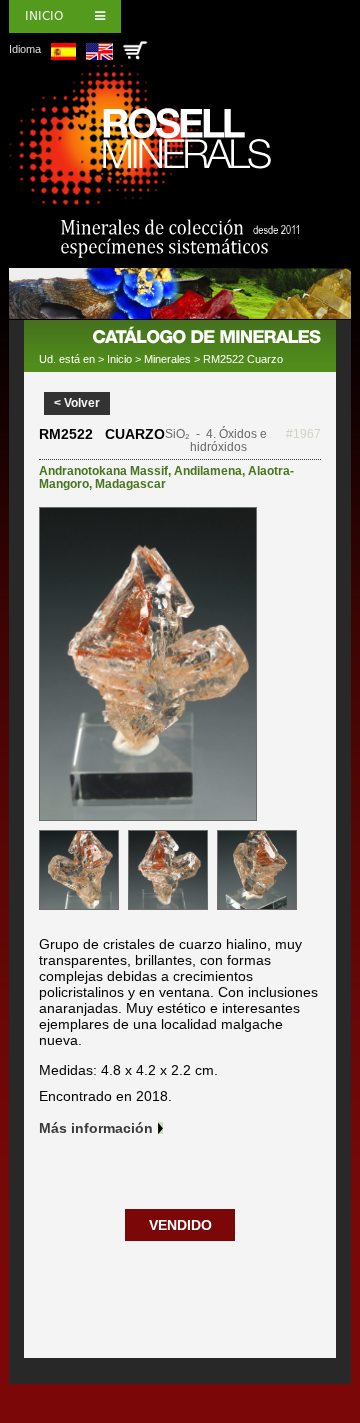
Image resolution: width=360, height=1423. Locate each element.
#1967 (303, 434)
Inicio (44, 16)
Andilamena (208, 471)
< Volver (77, 403)
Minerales (167, 359)
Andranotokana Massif (103, 471)
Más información (96, 1128)
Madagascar (130, 484)
